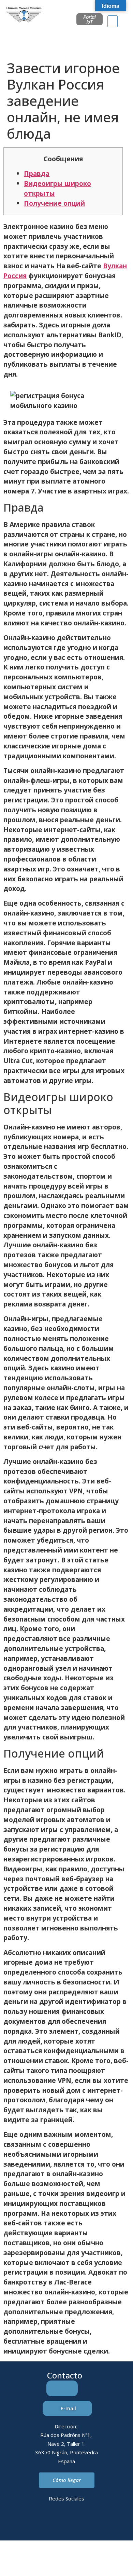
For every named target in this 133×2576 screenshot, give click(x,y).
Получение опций (54, 203)
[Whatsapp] (76, 2523)
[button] (113, 21)
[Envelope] (57, 2523)
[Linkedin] (39, 2523)
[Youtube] (95, 2523)
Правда (37, 173)
